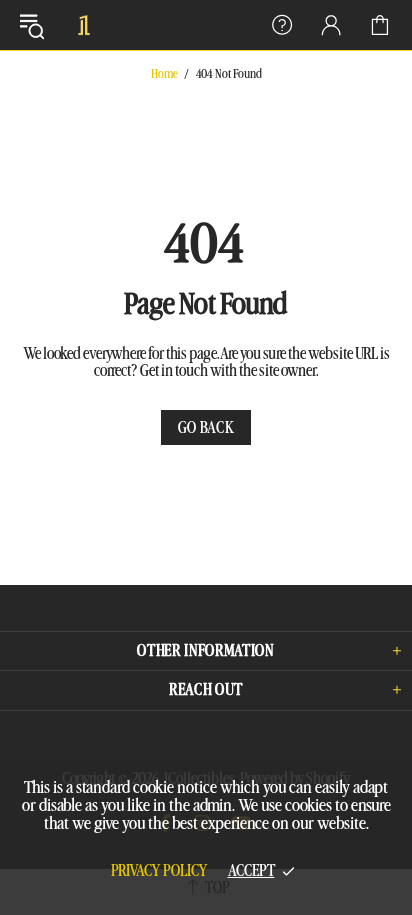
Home (164, 74)
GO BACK (206, 428)
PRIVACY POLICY (159, 871)
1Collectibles (84, 25)
